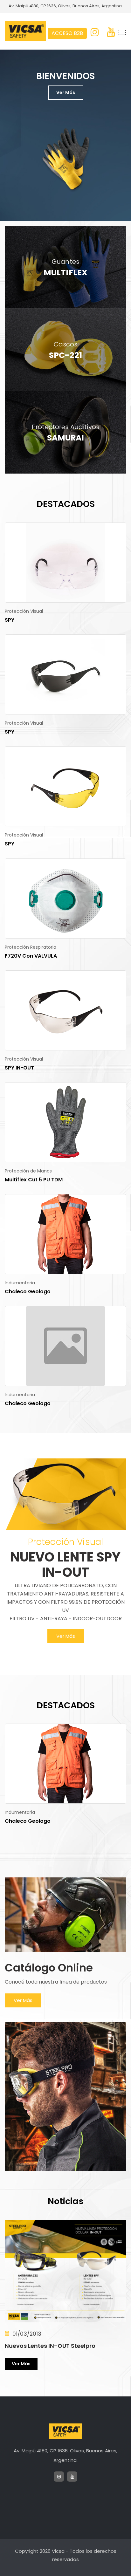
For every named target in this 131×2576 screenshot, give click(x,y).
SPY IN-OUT (19, 1068)
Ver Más (66, 92)
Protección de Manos (28, 1171)
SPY (10, 620)
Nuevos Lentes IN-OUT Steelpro (50, 2346)
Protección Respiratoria (31, 947)
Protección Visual (24, 611)
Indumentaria (20, 1283)
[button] (114, 213)
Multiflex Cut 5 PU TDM (34, 1180)
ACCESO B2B (67, 33)
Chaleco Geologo (28, 1291)
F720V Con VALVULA (31, 956)
